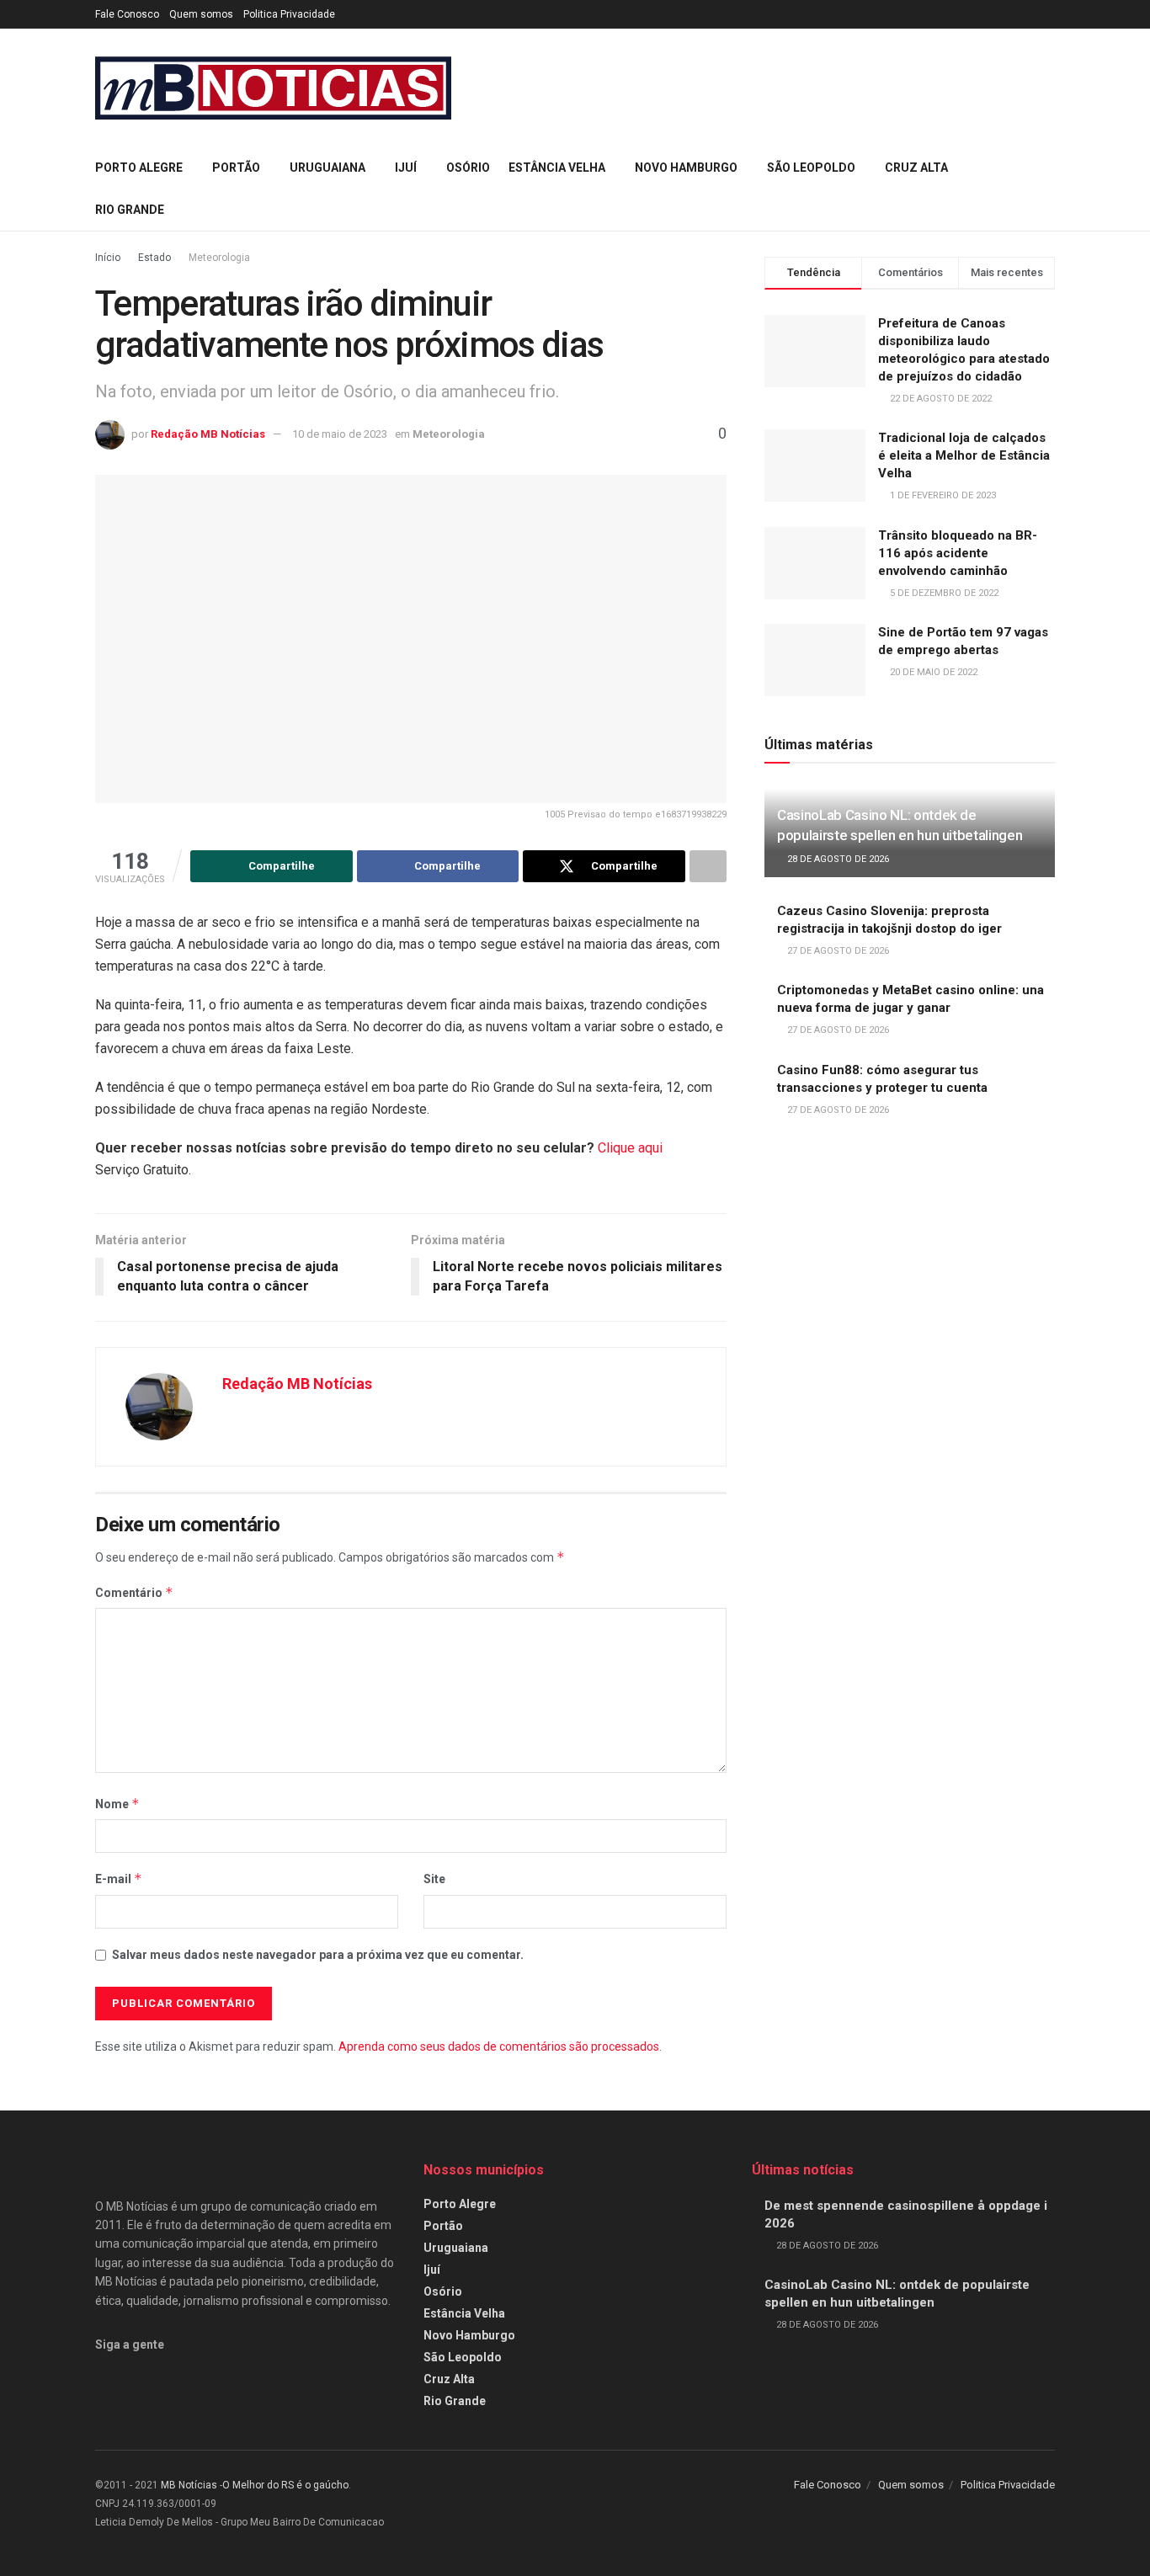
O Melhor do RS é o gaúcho (285, 2485)
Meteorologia (219, 258)
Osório (468, 168)
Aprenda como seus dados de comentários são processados (499, 2046)
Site (434, 1879)
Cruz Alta (916, 168)
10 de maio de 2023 (340, 434)
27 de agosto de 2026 (837, 951)
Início (108, 258)
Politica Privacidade (289, 14)
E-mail (119, 1879)
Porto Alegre (139, 168)
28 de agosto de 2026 (837, 859)
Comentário (134, 1592)
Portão (236, 168)
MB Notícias (189, 2485)
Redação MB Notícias (208, 434)
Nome (117, 1804)
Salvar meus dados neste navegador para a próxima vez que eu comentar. (318, 1955)
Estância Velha (557, 168)
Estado (154, 258)
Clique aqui (630, 1148)
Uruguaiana (327, 168)
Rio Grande (130, 210)
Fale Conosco (127, 14)
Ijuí (406, 168)
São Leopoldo (811, 168)
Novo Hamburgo (686, 168)
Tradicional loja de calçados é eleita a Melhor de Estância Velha (964, 455)
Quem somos (201, 14)
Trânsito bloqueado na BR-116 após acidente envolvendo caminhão (958, 553)
